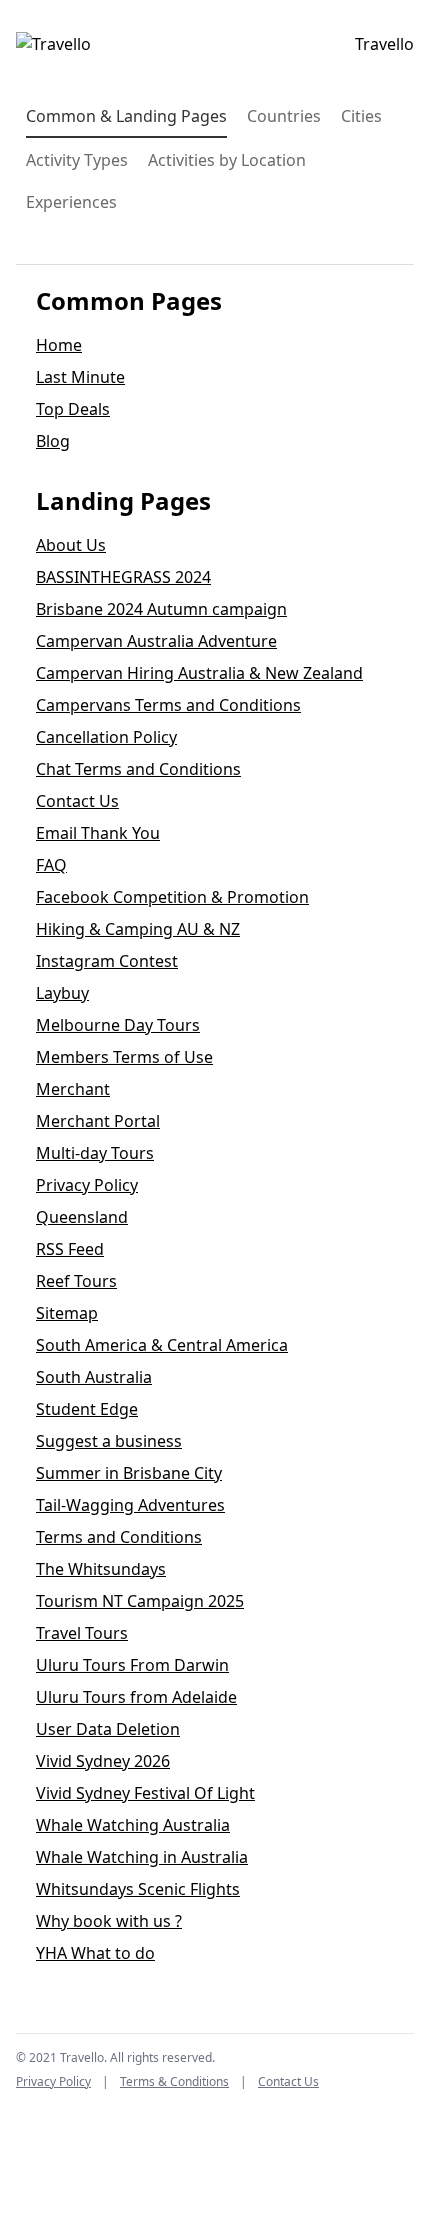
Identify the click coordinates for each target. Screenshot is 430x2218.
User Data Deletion (108, 1729)
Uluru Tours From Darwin (132, 1665)
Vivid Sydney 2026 (103, 1761)
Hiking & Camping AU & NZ (138, 929)
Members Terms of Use (124, 1057)
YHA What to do (95, 1953)
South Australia (94, 1377)
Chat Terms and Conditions (138, 769)
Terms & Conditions (174, 2081)
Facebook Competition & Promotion (172, 897)
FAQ (51, 865)
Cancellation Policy (106, 737)
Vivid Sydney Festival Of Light (145, 1793)
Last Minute (80, 377)
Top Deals (73, 409)
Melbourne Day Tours (118, 1025)
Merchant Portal (98, 1121)
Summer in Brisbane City (129, 1473)
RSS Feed (70, 1249)
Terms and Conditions (119, 1537)
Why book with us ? (109, 1921)
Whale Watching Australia (133, 1825)
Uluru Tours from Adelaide (136, 1697)
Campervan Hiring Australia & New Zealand (199, 673)
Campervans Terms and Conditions (168, 705)
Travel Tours (82, 1633)
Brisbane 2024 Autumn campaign (161, 609)
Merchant (73, 1089)
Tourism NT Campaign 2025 (140, 1601)
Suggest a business (109, 1441)
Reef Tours (76, 1281)
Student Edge (87, 1409)
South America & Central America (162, 1345)
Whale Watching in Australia (142, 1857)
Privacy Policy (87, 1185)
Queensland (82, 1217)
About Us (71, 545)
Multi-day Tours (95, 1153)
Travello (384, 44)
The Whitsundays (101, 1569)
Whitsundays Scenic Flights (138, 1889)
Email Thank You (98, 833)
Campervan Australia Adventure (156, 641)
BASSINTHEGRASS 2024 (123, 577)
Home (59, 345)
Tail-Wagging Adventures (130, 1505)
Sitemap (67, 1313)
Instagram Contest (107, 961)
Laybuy (62, 993)
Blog (53, 441)
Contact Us (77, 801)
